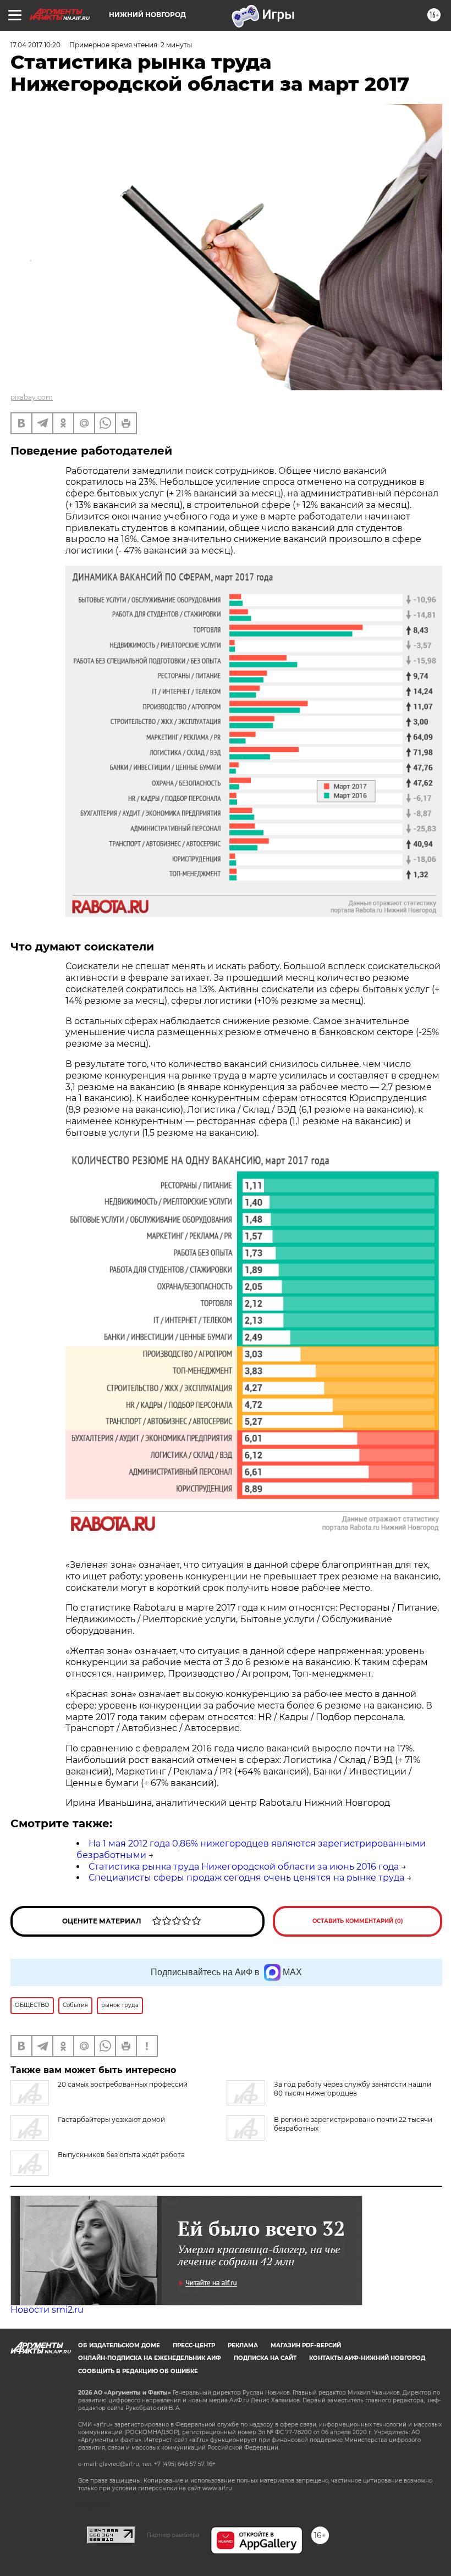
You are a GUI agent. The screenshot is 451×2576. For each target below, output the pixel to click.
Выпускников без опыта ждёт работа (121, 2155)
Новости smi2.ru (47, 2310)
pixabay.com (32, 397)
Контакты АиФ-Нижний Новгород (367, 2358)
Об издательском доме (119, 2345)
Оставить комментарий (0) (358, 1921)
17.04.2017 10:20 (35, 45)
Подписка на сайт (265, 2358)
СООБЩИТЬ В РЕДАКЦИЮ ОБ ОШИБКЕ (138, 2371)
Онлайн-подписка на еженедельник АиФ (150, 2358)
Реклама (243, 2345)
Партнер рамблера (173, 2535)
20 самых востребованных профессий (123, 2084)
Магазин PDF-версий (306, 2345)
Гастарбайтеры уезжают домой (111, 2119)
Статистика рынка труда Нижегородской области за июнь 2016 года (244, 1867)
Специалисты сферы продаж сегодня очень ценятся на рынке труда (246, 1878)
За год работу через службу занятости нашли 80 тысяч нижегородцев (353, 2089)
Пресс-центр (194, 2345)
